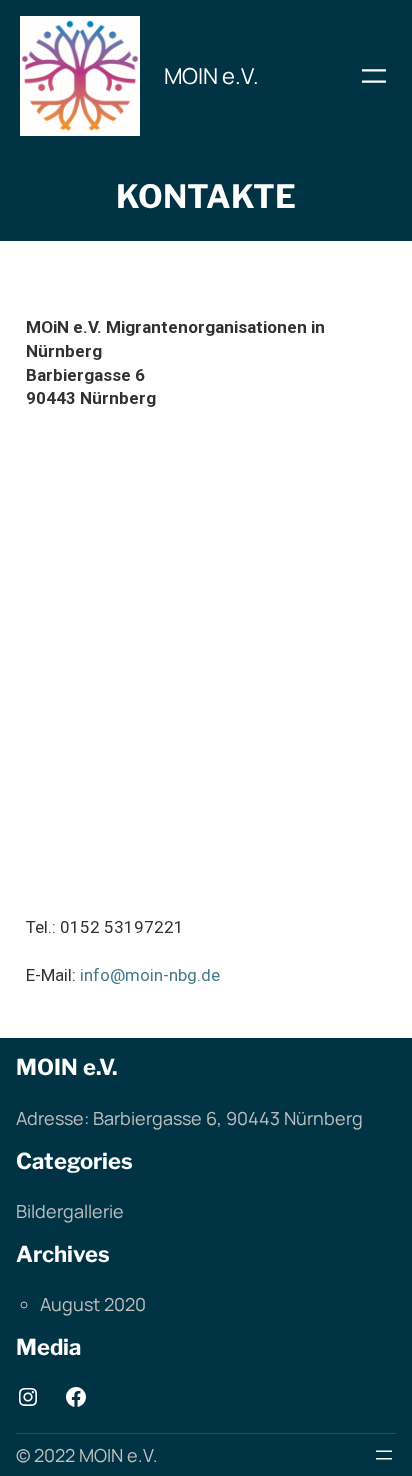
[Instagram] (28, 1397)
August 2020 (93, 1304)
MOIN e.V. (211, 76)
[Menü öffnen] (374, 76)
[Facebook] (76, 1397)
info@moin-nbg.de (150, 975)
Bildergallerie (70, 1211)
